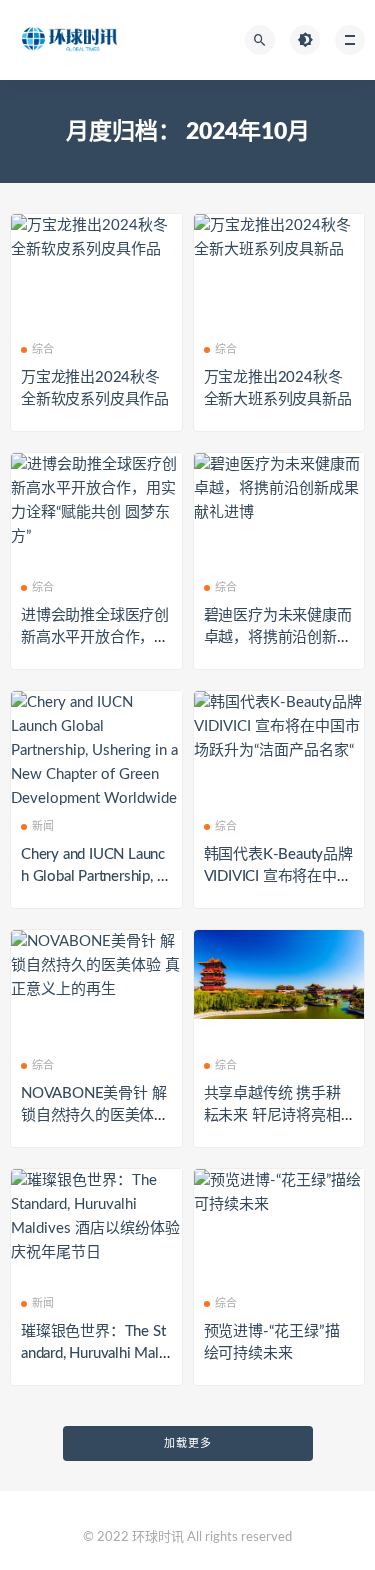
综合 (43, 349)
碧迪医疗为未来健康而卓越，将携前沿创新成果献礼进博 (278, 637)
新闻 (43, 826)
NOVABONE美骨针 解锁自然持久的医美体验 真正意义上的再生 (95, 1115)
